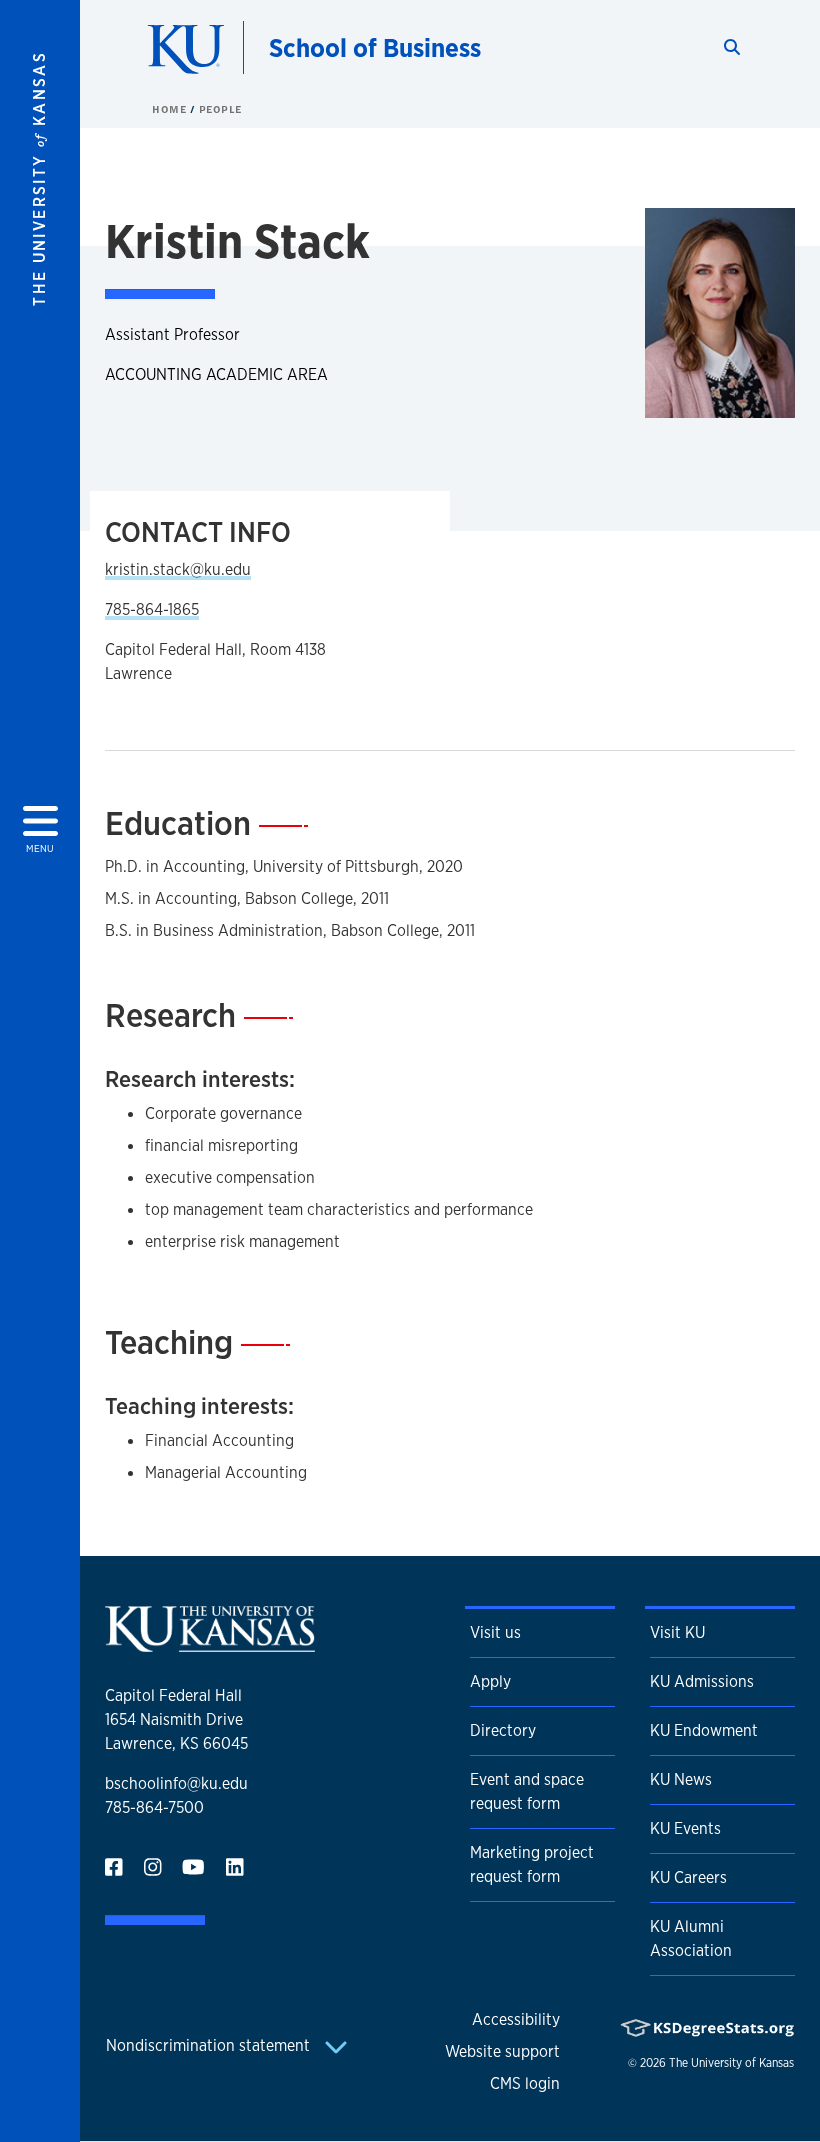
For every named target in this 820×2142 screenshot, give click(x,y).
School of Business (375, 47)
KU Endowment (704, 1730)
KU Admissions (702, 1681)
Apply (490, 1681)
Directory (503, 1730)
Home (171, 109)
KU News (681, 1779)
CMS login (525, 2083)
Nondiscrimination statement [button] (210, 2045)
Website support (502, 2051)
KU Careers (688, 1877)
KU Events (685, 1828)
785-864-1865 (152, 609)
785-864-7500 (154, 1807)
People (220, 109)
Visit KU (677, 1632)
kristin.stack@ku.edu (178, 569)
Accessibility (516, 2019)
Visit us (495, 1632)
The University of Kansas (731, 2063)
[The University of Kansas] (210, 1643)
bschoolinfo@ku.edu (176, 1783)
